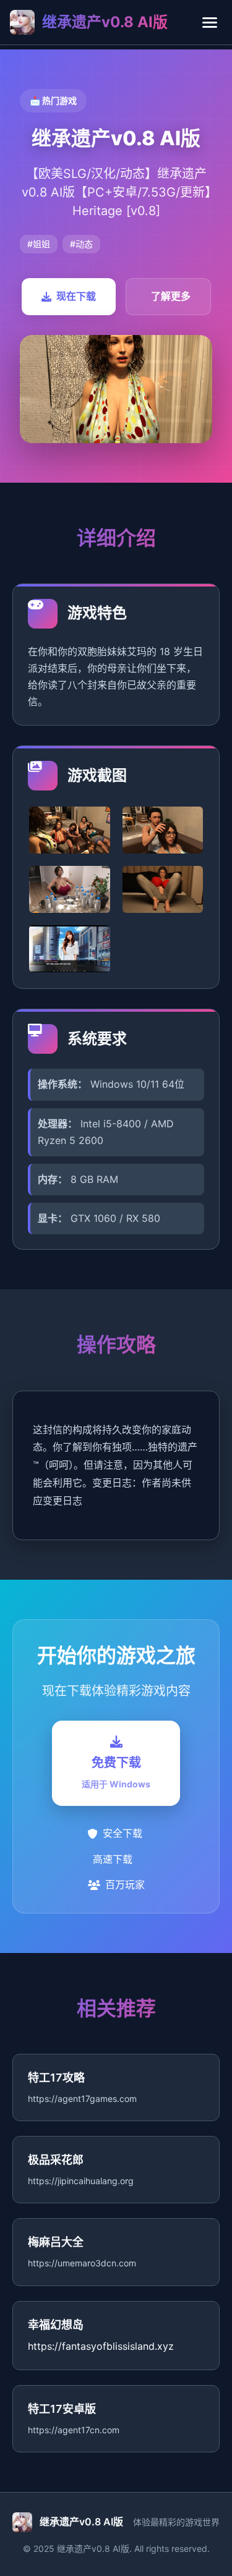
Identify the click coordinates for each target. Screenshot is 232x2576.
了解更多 (171, 296)
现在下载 (76, 296)
